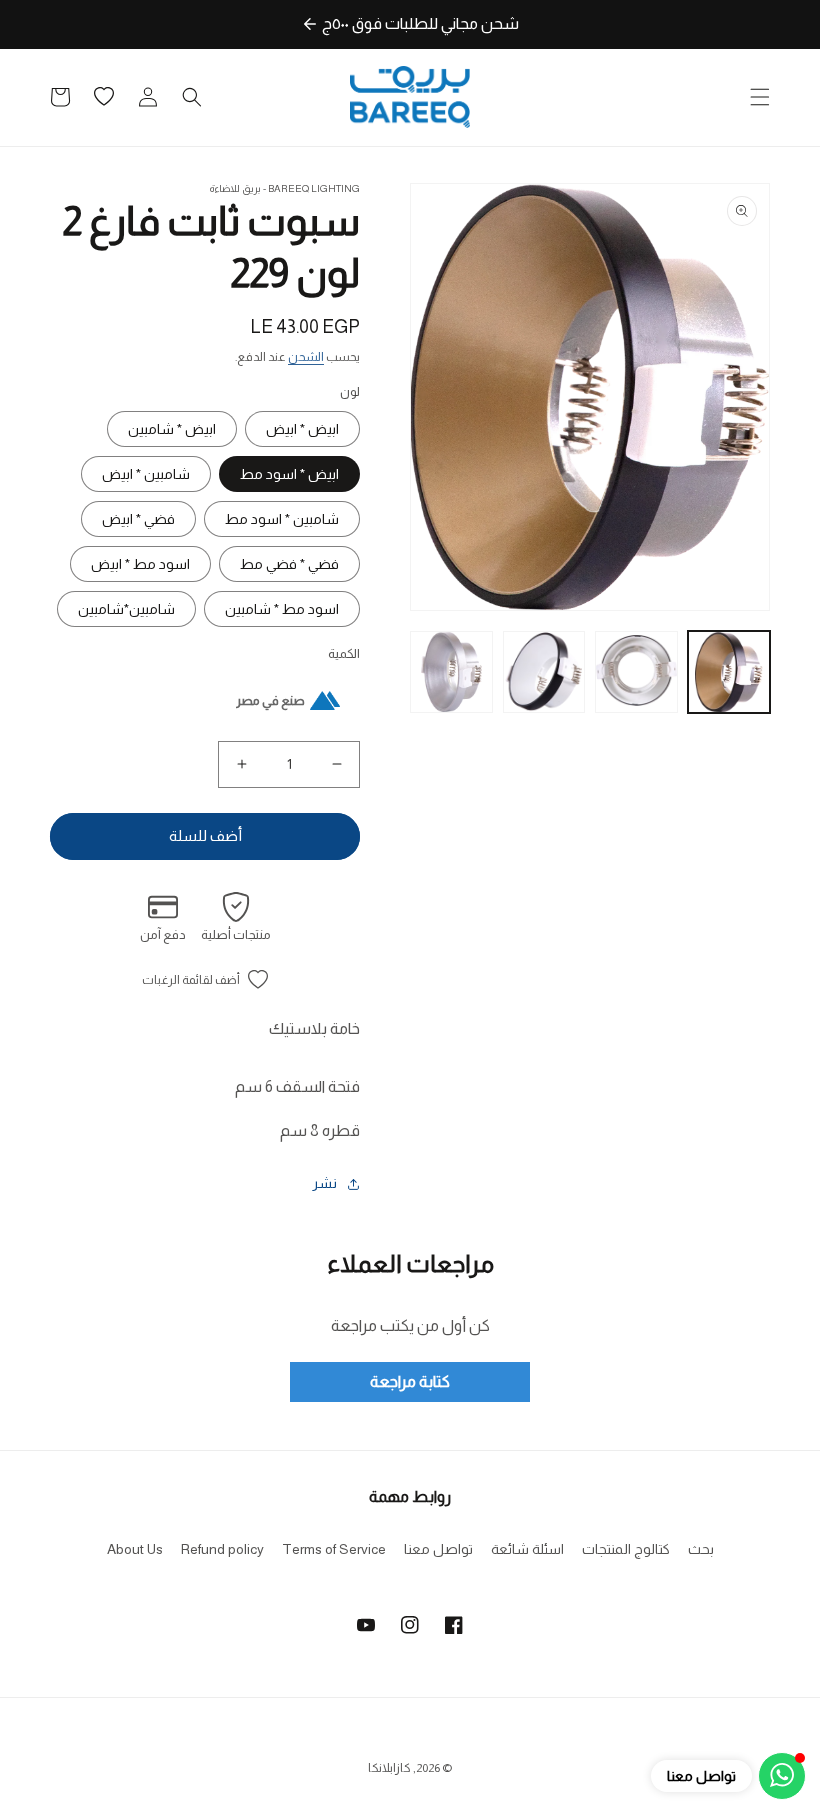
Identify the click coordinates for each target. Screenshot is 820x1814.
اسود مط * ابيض (140, 564)
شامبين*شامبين (126, 609)
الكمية (344, 653)
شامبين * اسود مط (282, 519)
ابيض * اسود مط (289, 474)
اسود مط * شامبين (282, 609)
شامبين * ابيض (146, 474)
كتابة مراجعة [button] (410, 1381)
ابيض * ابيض (302, 429)
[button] (760, 97)
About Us (135, 1549)
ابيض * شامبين (172, 429)
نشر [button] (324, 1183)
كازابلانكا (389, 1768)
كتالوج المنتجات (626, 1549)
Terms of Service (334, 1549)
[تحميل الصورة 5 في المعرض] (451, 672)
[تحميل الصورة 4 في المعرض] (544, 672)
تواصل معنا (438, 1549)
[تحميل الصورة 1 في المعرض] (729, 672)
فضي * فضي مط (289, 564)
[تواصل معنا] (782, 1776)
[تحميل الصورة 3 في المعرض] (636, 672)
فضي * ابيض (138, 519)
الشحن (306, 357)
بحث (701, 1549)
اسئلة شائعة (527, 1549)
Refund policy (222, 1549)
